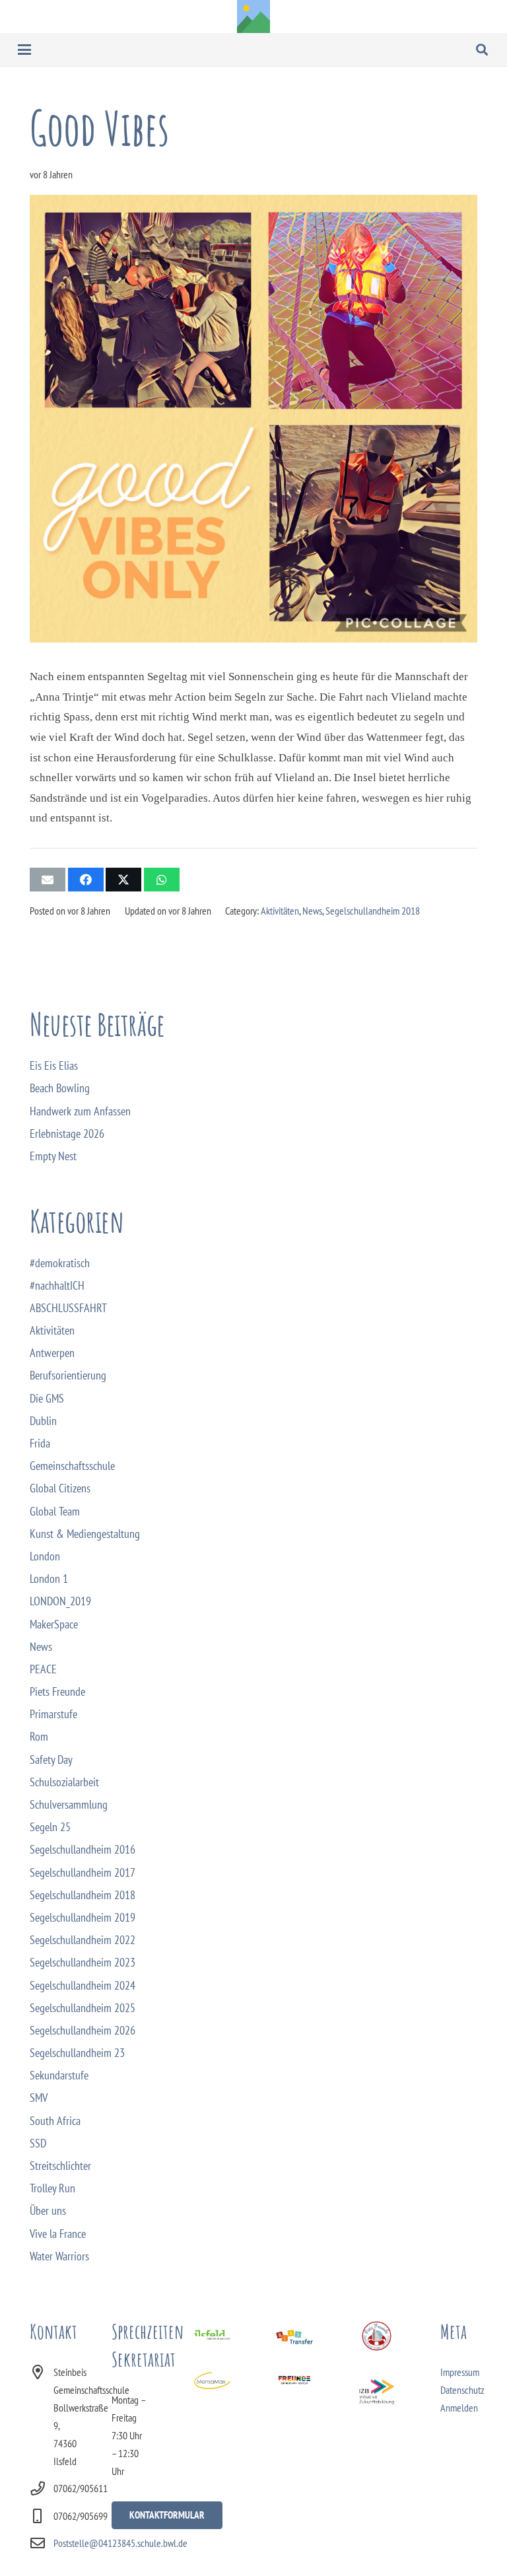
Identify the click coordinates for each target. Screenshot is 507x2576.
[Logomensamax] (212, 2381)
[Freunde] (294, 2381)
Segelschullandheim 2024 (83, 1985)
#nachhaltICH (57, 1285)
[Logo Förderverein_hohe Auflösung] (377, 2336)
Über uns (48, 2210)
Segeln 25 (50, 1827)
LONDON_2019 (60, 1601)
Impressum (460, 2372)
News (312, 911)
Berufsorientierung (68, 1375)
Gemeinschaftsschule (72, 1466)
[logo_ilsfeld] (212, 2339)
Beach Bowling (60, 1088)
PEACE (43, 1669)
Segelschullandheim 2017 (83, 1872)
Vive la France (58, 2234)
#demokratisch (60, 1263)
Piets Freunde (57, 1691)
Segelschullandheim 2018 (373, 911)
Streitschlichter (60, 2166)
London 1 (49, 1579)
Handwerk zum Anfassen (80, 1111)
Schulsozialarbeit (64, 1782)
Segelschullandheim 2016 (83, 1849)
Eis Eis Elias (54, 1065)
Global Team (55, 1511)
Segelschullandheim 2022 (83, 1940)
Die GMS (47, 1398)
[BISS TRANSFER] (294, 2339)
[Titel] (253, 17)
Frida (40, 1443)
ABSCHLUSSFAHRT (68, 1308)
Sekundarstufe (59, 2075)
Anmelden (459, 2408)
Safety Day (51, 1759)
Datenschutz (462, 2390)
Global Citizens (60, 1488)
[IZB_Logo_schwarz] (377, 2392)
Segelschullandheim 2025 (83, 2008)
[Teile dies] (86, 880)
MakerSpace (54, 1624)
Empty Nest (53, 1156)
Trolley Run (52, 2188)
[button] (25, 50)
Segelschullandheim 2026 (83, 2030)
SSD (38, 2143)
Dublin (43, 1421)
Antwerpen (52, 1353)
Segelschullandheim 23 (77, 2053)
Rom (39, 1736)
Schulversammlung (69, 1804)
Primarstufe (53, 1714)
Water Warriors (59, 2256)
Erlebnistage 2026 (67, 1133)
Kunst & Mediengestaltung (85, 1534)
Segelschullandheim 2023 (83, 1962)
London (45, 1556)
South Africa (55, 2121)
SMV (39, 2098)
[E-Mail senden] (48, 880)
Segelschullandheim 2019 (83, 1917)
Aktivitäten (280, 911)
